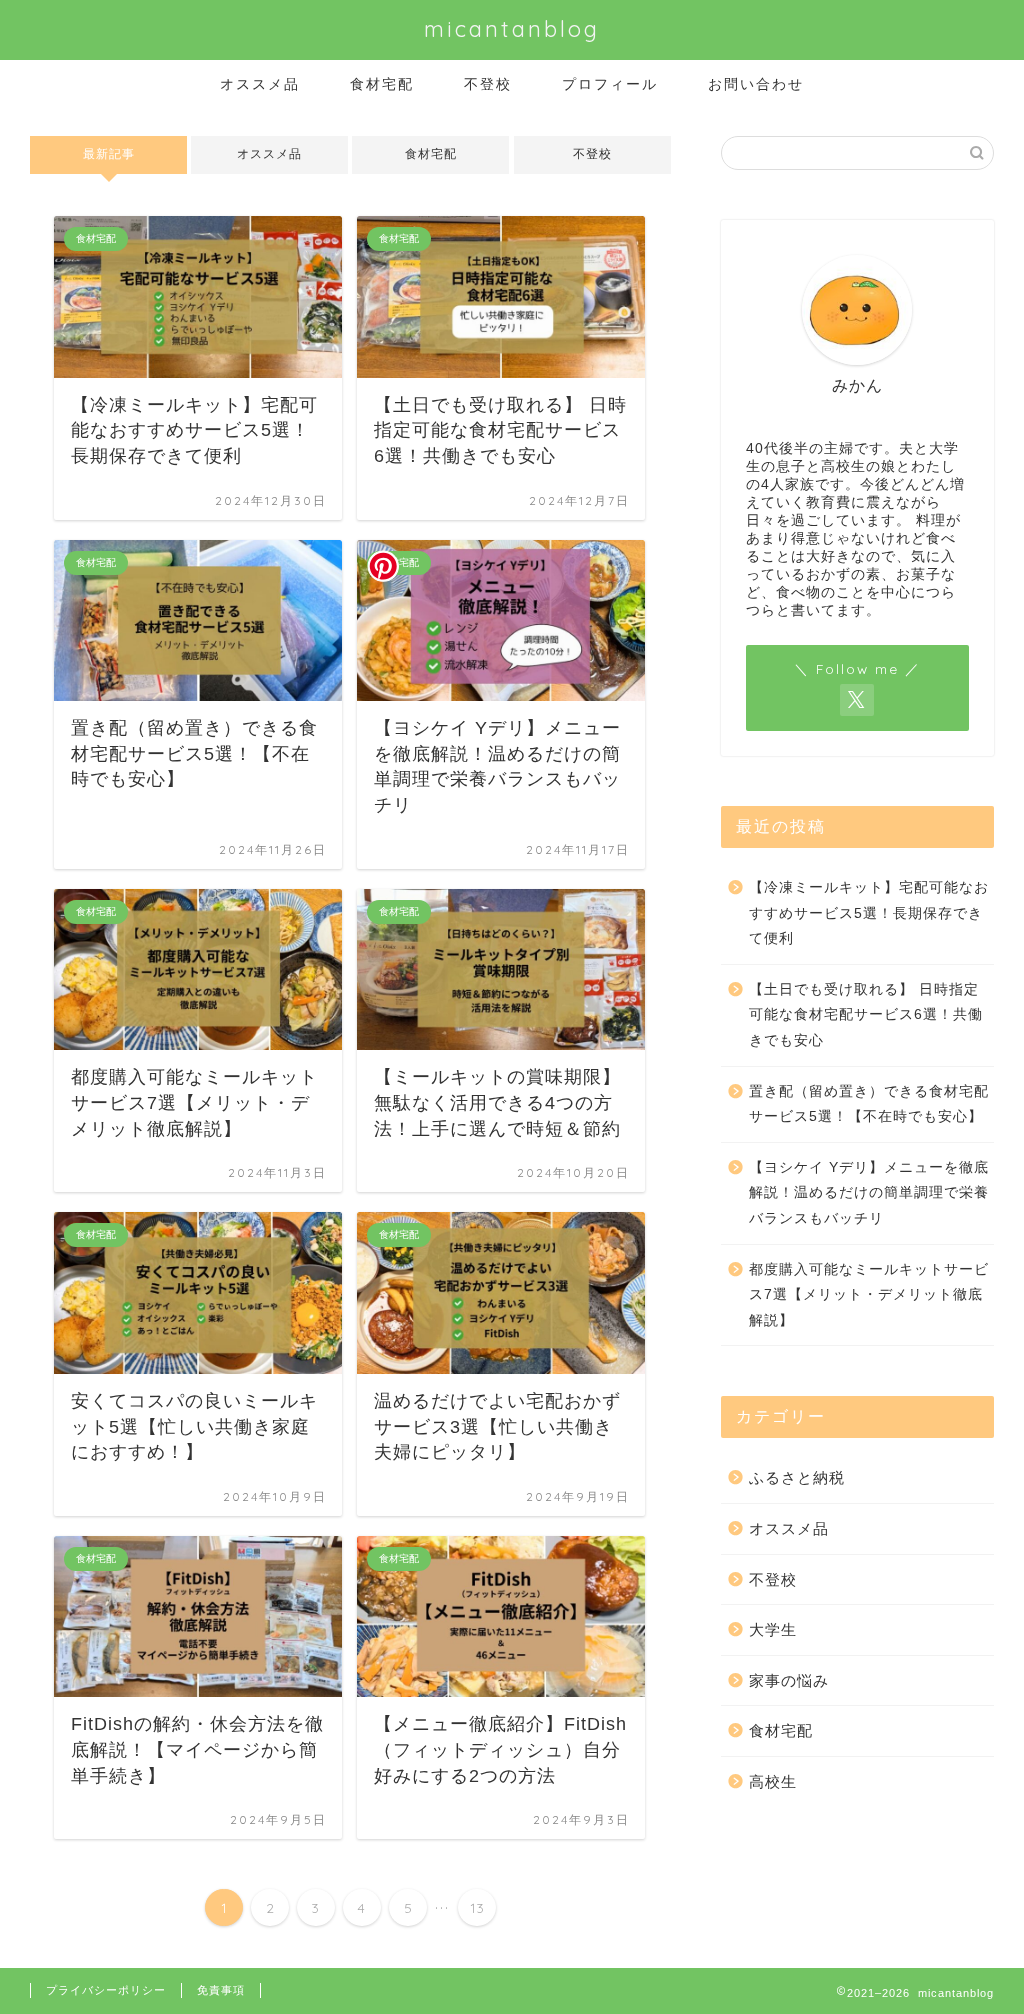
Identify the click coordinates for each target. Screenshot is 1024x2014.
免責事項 (221, 1990)
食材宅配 (382, 84)
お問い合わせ (756, 84)
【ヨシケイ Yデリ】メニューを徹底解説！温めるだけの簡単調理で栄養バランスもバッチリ (869, 1193)
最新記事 (109, 154)
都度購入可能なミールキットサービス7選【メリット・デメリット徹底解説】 (869, 1295)
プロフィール (610, 84)
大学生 (773, 1629)
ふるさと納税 (797, 1477)
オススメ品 (260, 84)
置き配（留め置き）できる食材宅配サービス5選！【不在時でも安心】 (869, 1104)
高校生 (773, 1781)
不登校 (488, 84)
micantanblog (512, 28)
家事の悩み (789, 1680)
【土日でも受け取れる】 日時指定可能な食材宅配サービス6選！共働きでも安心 (866, 1015)
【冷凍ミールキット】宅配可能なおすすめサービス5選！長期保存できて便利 (869, 913)
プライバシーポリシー (106, 1990)
